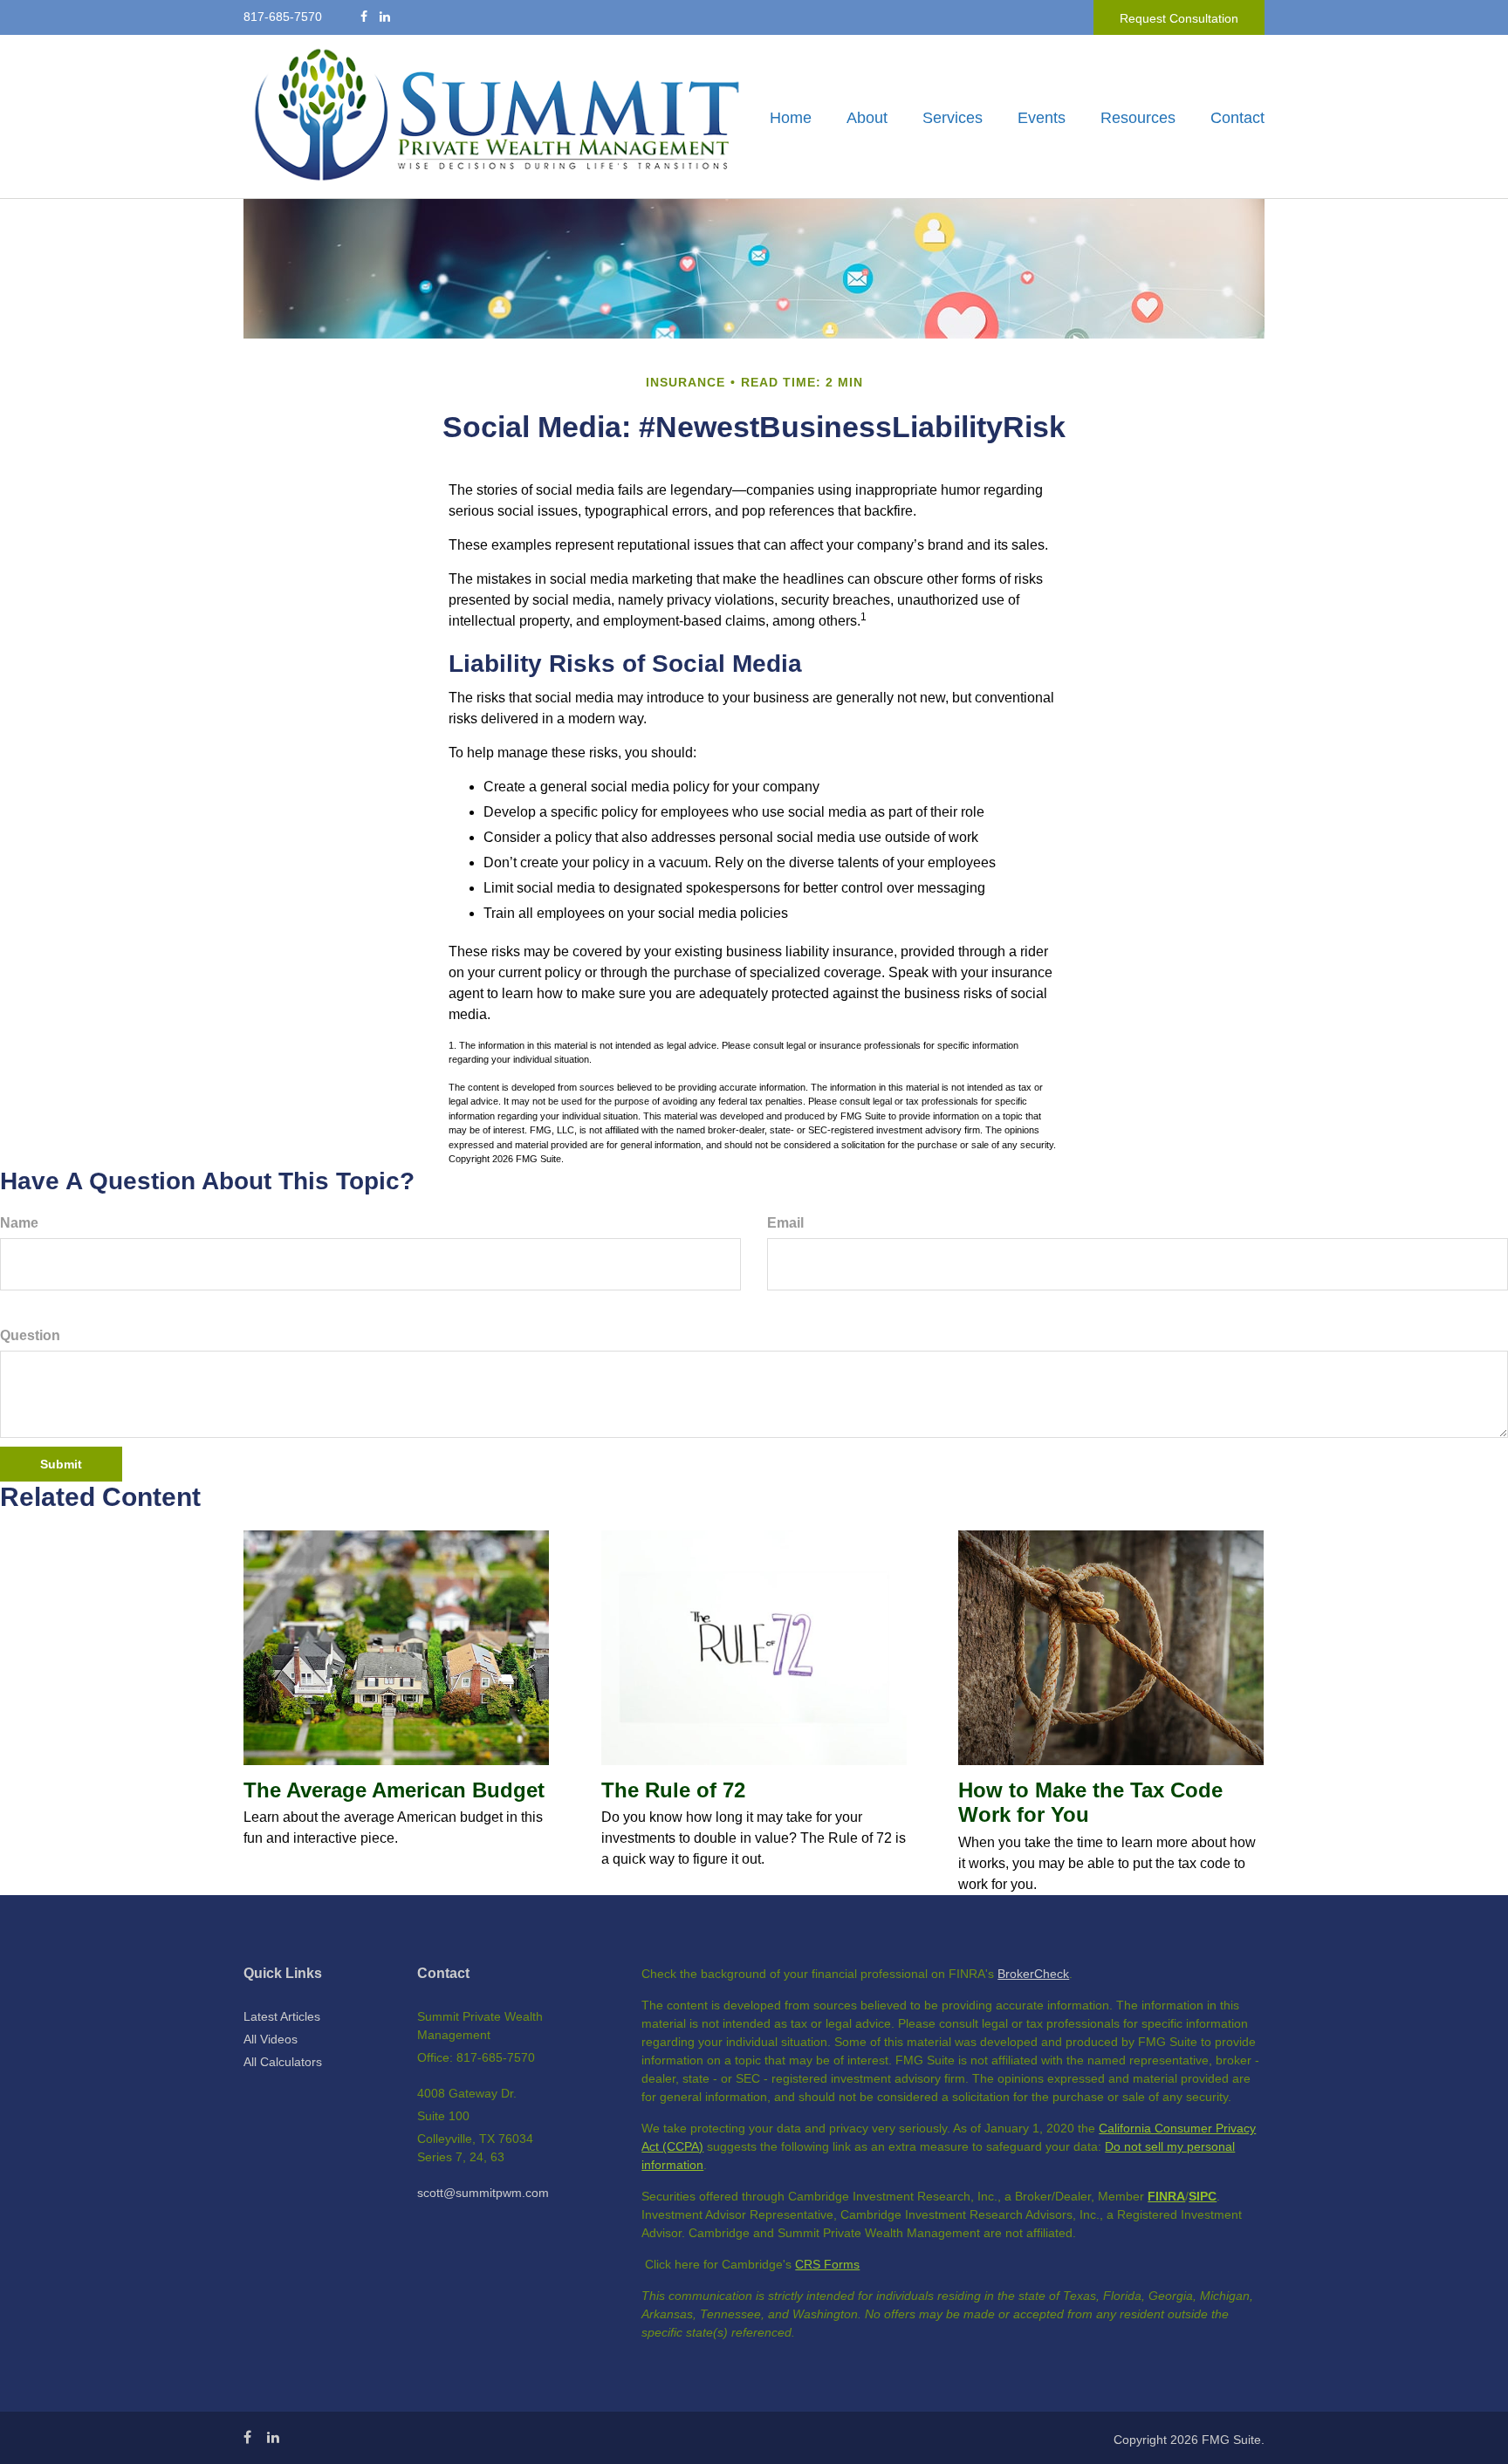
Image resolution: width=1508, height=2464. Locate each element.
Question (30, 1335)
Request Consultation (1179, 18)
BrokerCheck (1033, 1974)
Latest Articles (282, 2016)
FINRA (1166, 2196)
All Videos (271, 2039)
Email (785, 1223)
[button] (867, 118)
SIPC (1203, 2196)
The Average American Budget (394, 1790)
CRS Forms (827, 2264)
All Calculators (283, 2062)
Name (19, 1223)
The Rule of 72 (673, 1790)
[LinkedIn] (385, 17)
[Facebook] (364, 17)
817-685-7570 (283, 17)
